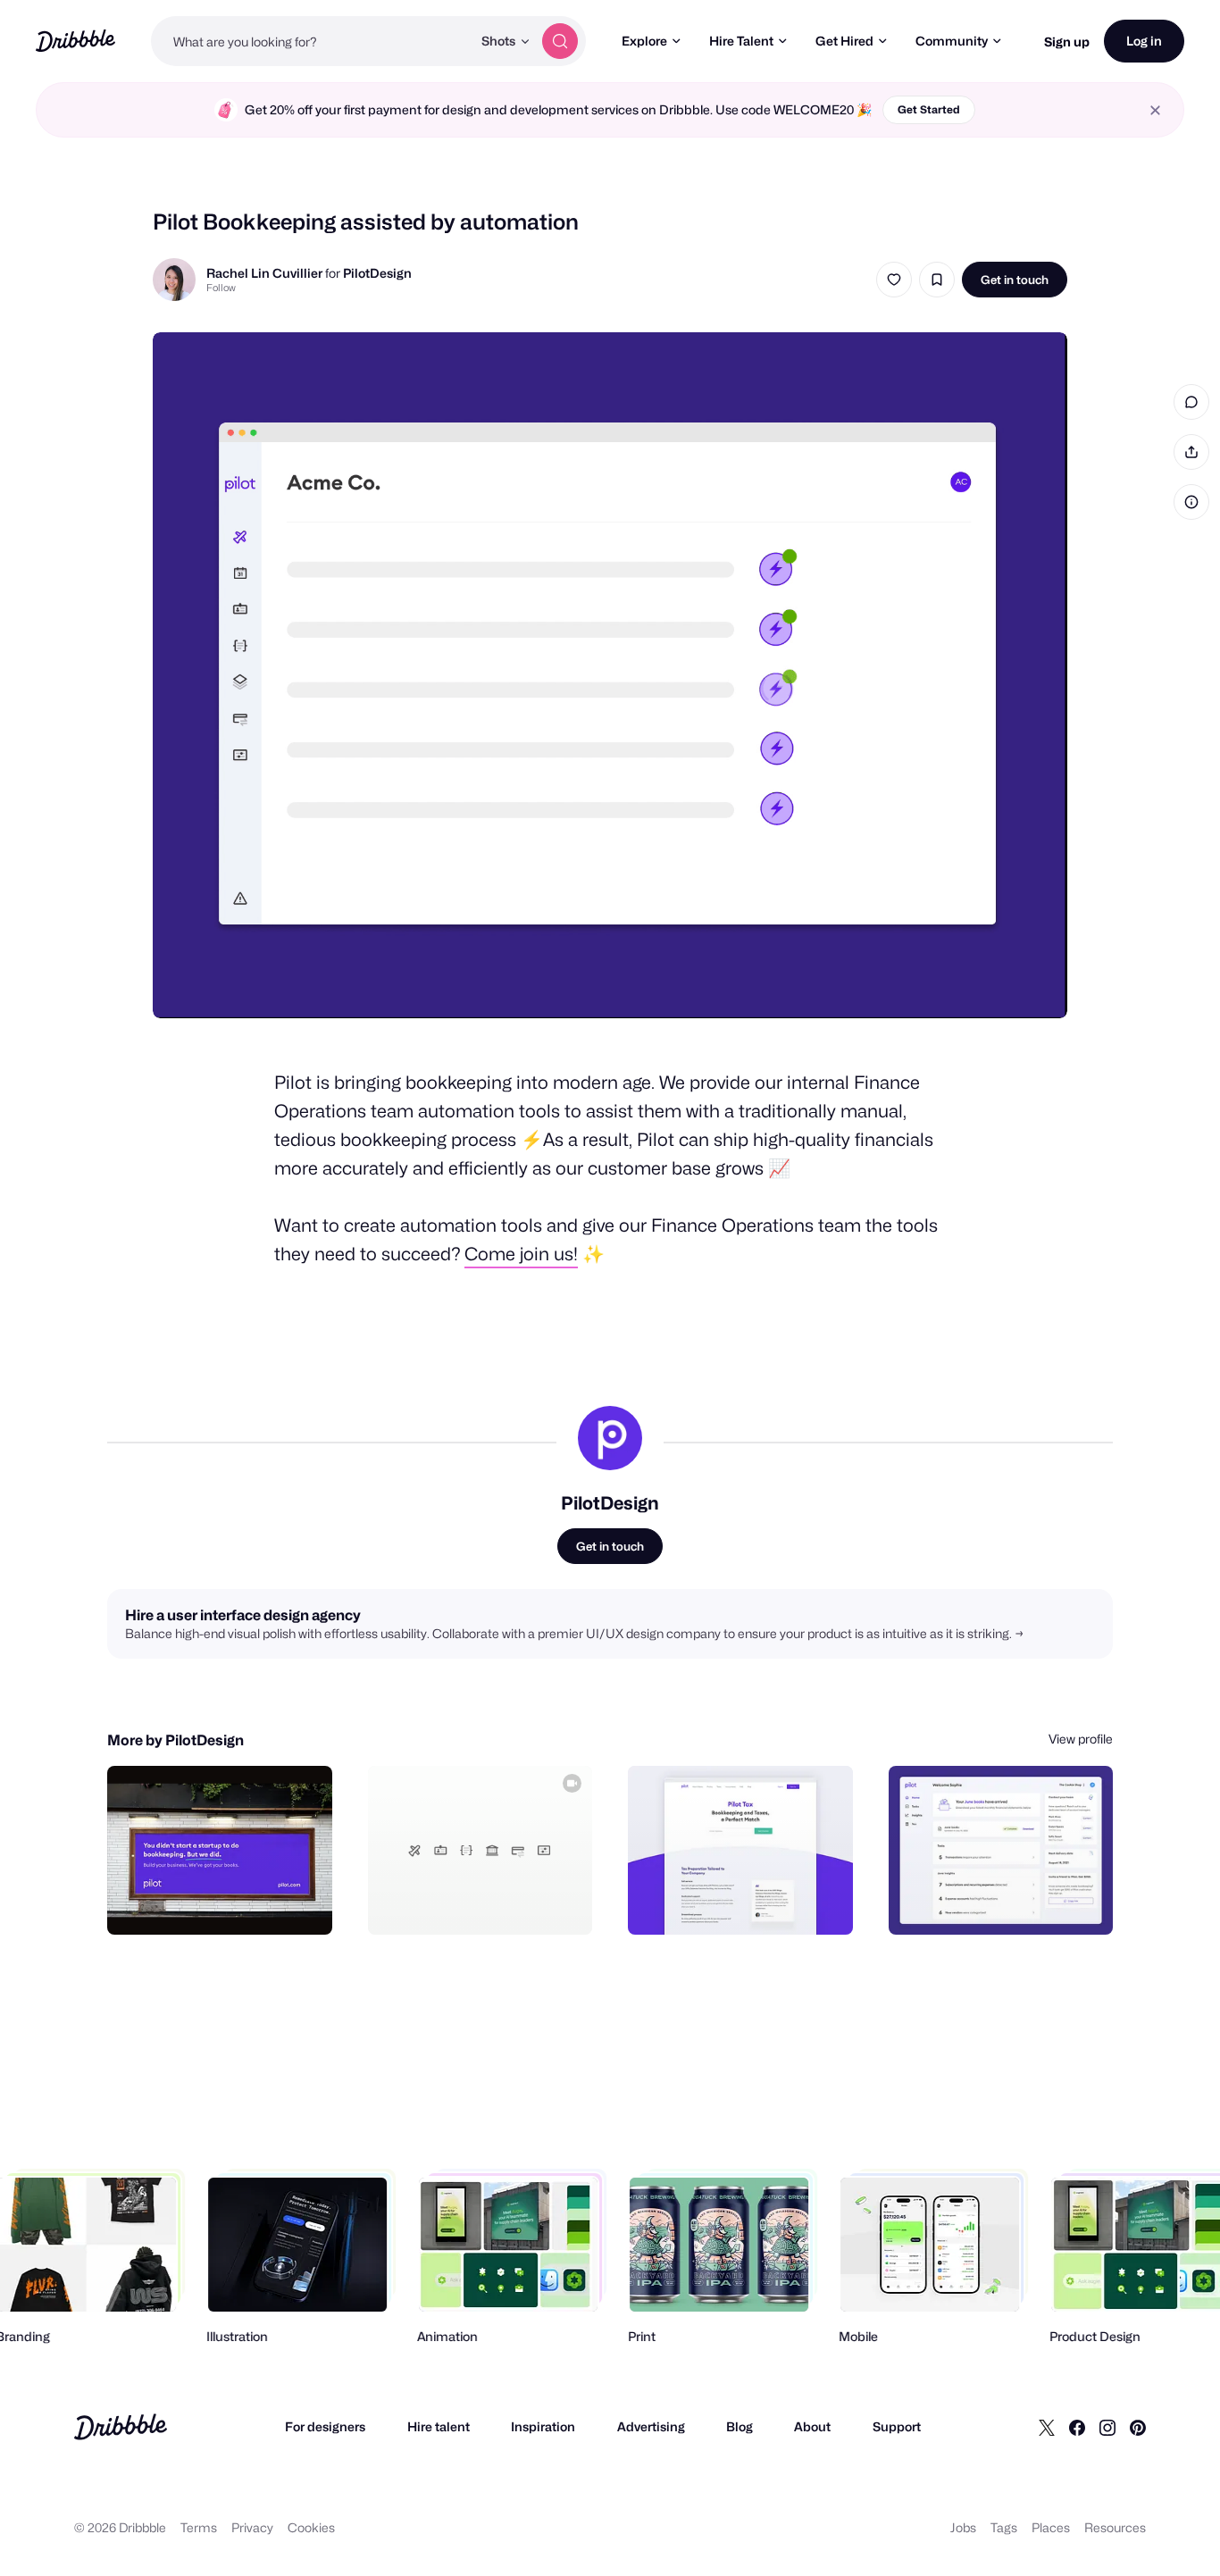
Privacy (252, 2527)
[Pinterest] (1138, 2427)
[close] (1155, 110)
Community (952, 41)
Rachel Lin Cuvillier (264, 273)
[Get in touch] (228, 1902)
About (812, 2426)
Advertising (651, 2426)
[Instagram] (1107, 2427)
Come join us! (521, 1254)
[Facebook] (1077, 2427)
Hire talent (439, 2426)
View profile (1081, 1739)
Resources (1115, 2527)
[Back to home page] (75, 41)
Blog (740, 2426)
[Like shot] (894, 280)
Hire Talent (741, 41)
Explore (644, 41)
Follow (221, 288)
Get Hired (844, 41)
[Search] (560, 41)
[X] (1047, 2427)
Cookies (311, 2527)
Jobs (963, 2527)
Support (897, 2426)
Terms (199, 2527)
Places (1051, 2527)
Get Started (929, 109)
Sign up (1067, 42)
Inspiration (543, 2426)
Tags (1004, 2527)
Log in (1144, 41)
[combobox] (311, 41)
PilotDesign (377, 273)
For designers (325, 2426)
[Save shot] (937, 280)
